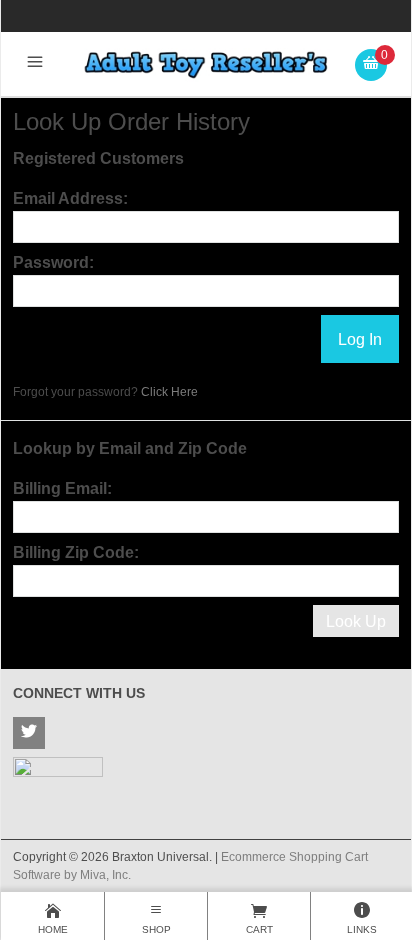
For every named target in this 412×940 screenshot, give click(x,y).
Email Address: (70, 198)
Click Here (169, 392)
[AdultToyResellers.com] (205, 63)
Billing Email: (62, 488)
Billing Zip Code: (76, 552)
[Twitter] (29, 733)
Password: (53, 262)
